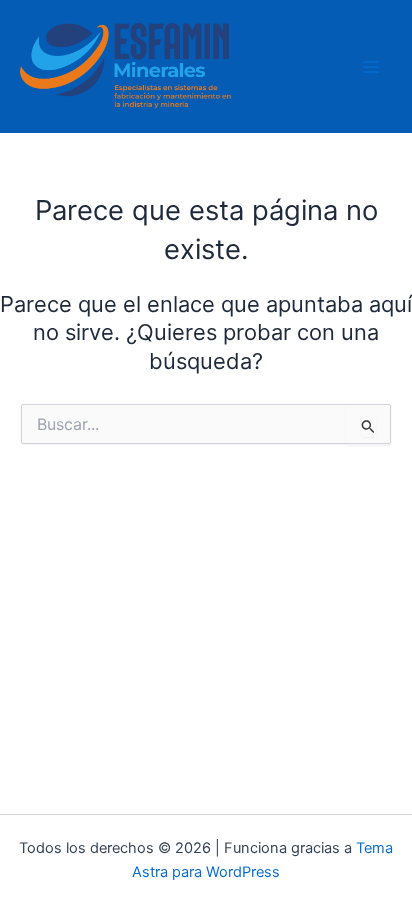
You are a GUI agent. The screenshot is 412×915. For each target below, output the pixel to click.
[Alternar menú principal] (371, 67)
